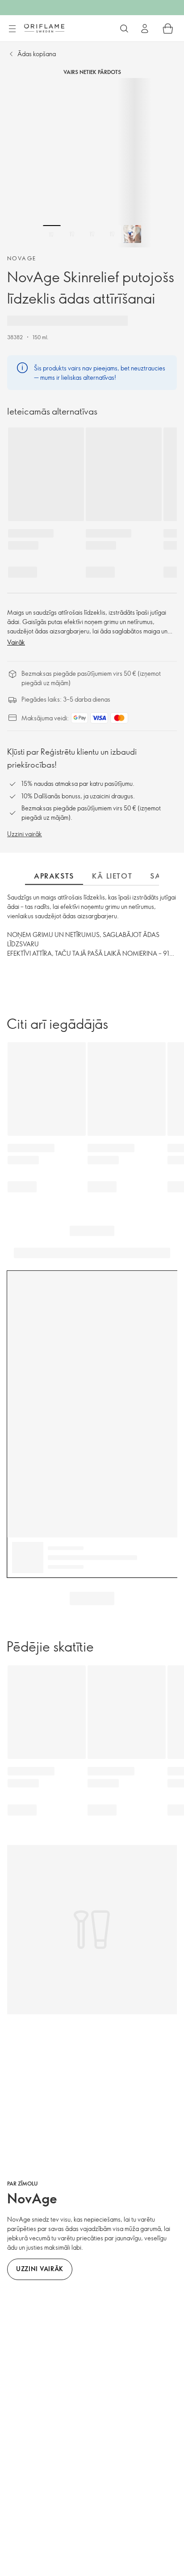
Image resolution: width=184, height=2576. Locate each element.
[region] (92, 163)
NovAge (22, 258)
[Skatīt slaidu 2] (72, 234)
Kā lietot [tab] (112, 876)
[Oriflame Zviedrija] (44, 28)
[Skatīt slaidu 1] (52, 234)
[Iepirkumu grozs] (168, 29)
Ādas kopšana (37, 54)
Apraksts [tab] (54, 876)
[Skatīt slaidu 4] (112, 234)
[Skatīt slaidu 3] (92, 234)
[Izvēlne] (12, 29)
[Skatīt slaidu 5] (132, 234)
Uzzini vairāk (25, 834)
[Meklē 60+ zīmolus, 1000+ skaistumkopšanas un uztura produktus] (124, 29)
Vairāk (16, 642)
